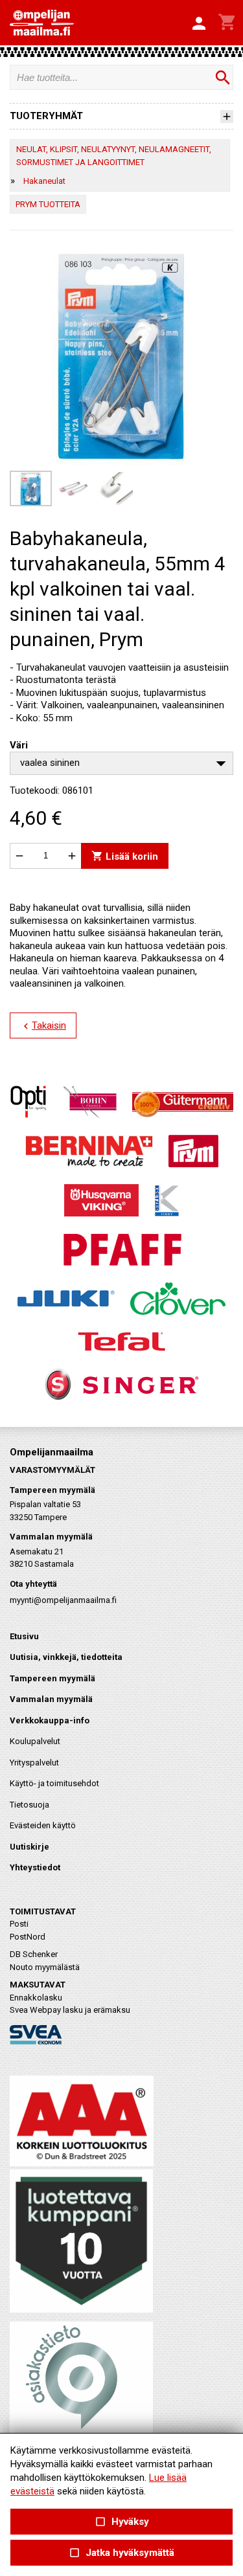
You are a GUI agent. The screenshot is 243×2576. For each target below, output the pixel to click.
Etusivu (24, 1636)
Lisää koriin (125, 856)
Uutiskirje (29, 1847)
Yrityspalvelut (34, 1763)
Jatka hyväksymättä (121, 2553)
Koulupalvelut (35, 1741)
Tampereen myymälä (52, 1678)
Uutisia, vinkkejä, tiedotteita (66, 1657)
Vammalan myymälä (51, 1699)
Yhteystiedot (35, 1867)
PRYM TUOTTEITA (48, 204)
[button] (199, 24)
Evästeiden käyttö (43, 1825)
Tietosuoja (29, 1805)
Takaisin (43, 1026)
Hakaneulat (44, 181)
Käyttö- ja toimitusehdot (54, 1783)
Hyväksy (121, 2522)
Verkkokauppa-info (50, 1720)
